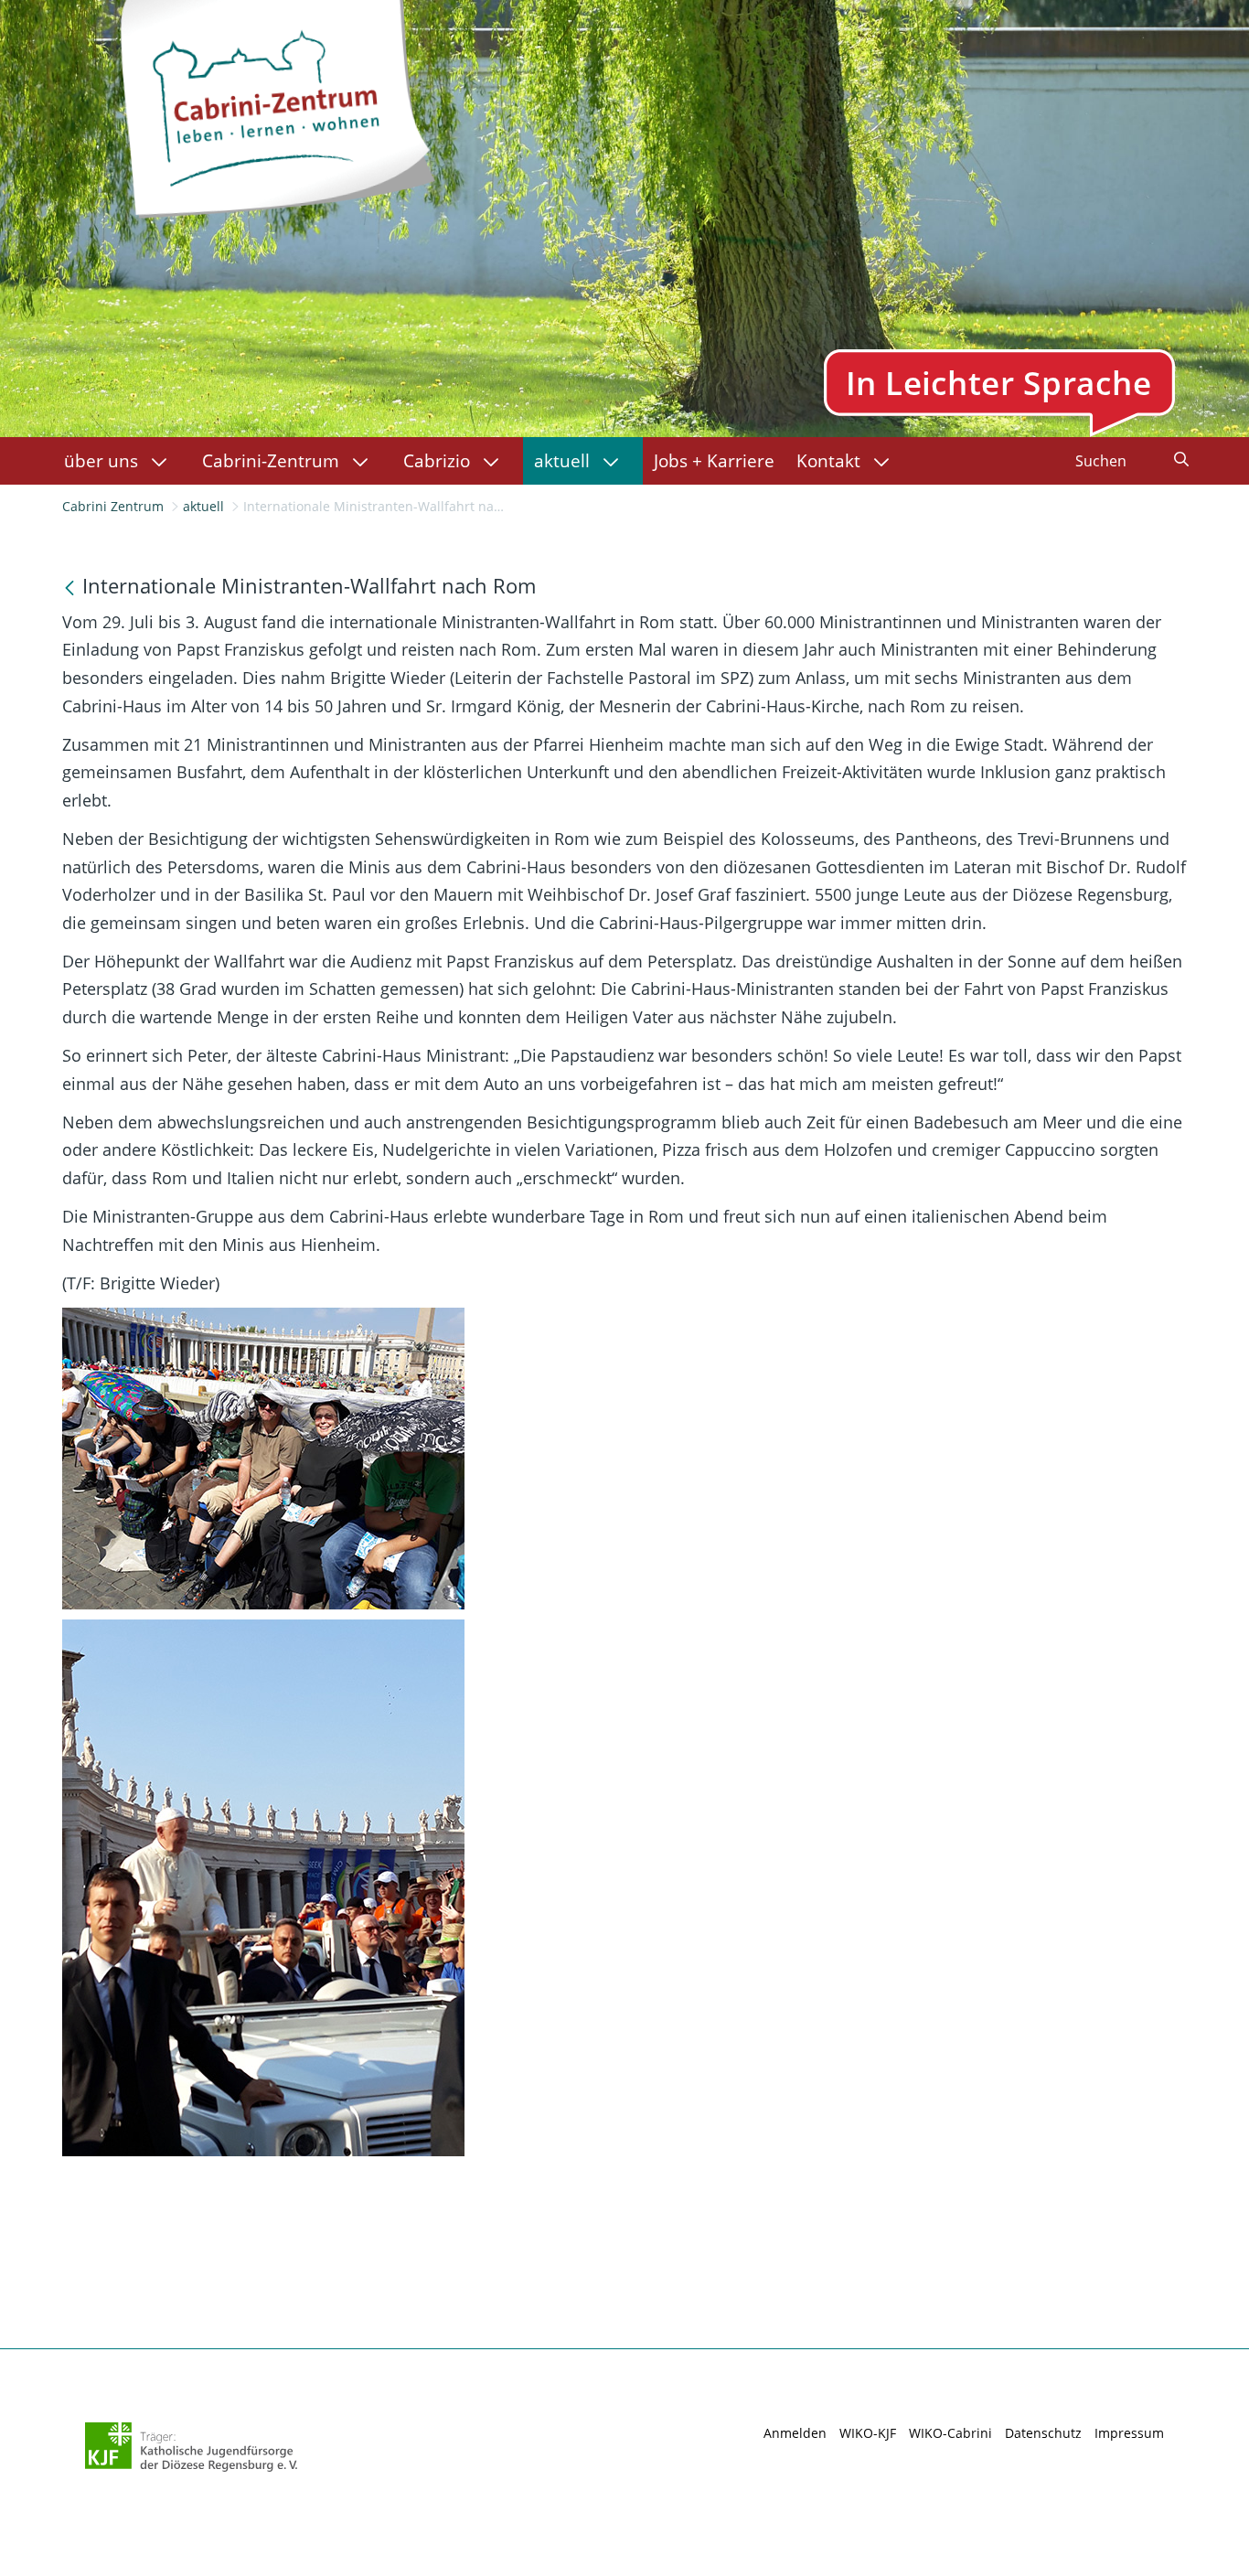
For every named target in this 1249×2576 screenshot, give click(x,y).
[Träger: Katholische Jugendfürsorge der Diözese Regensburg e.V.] (192, 2447)
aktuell (203, 506)
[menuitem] (122, 461)
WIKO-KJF (868, 2433)
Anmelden (795, 2433)
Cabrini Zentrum (113, 506)
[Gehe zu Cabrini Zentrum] (276, 104)
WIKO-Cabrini (950, 2433)
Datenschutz (1043, 2433)
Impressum (1129, 2433)
